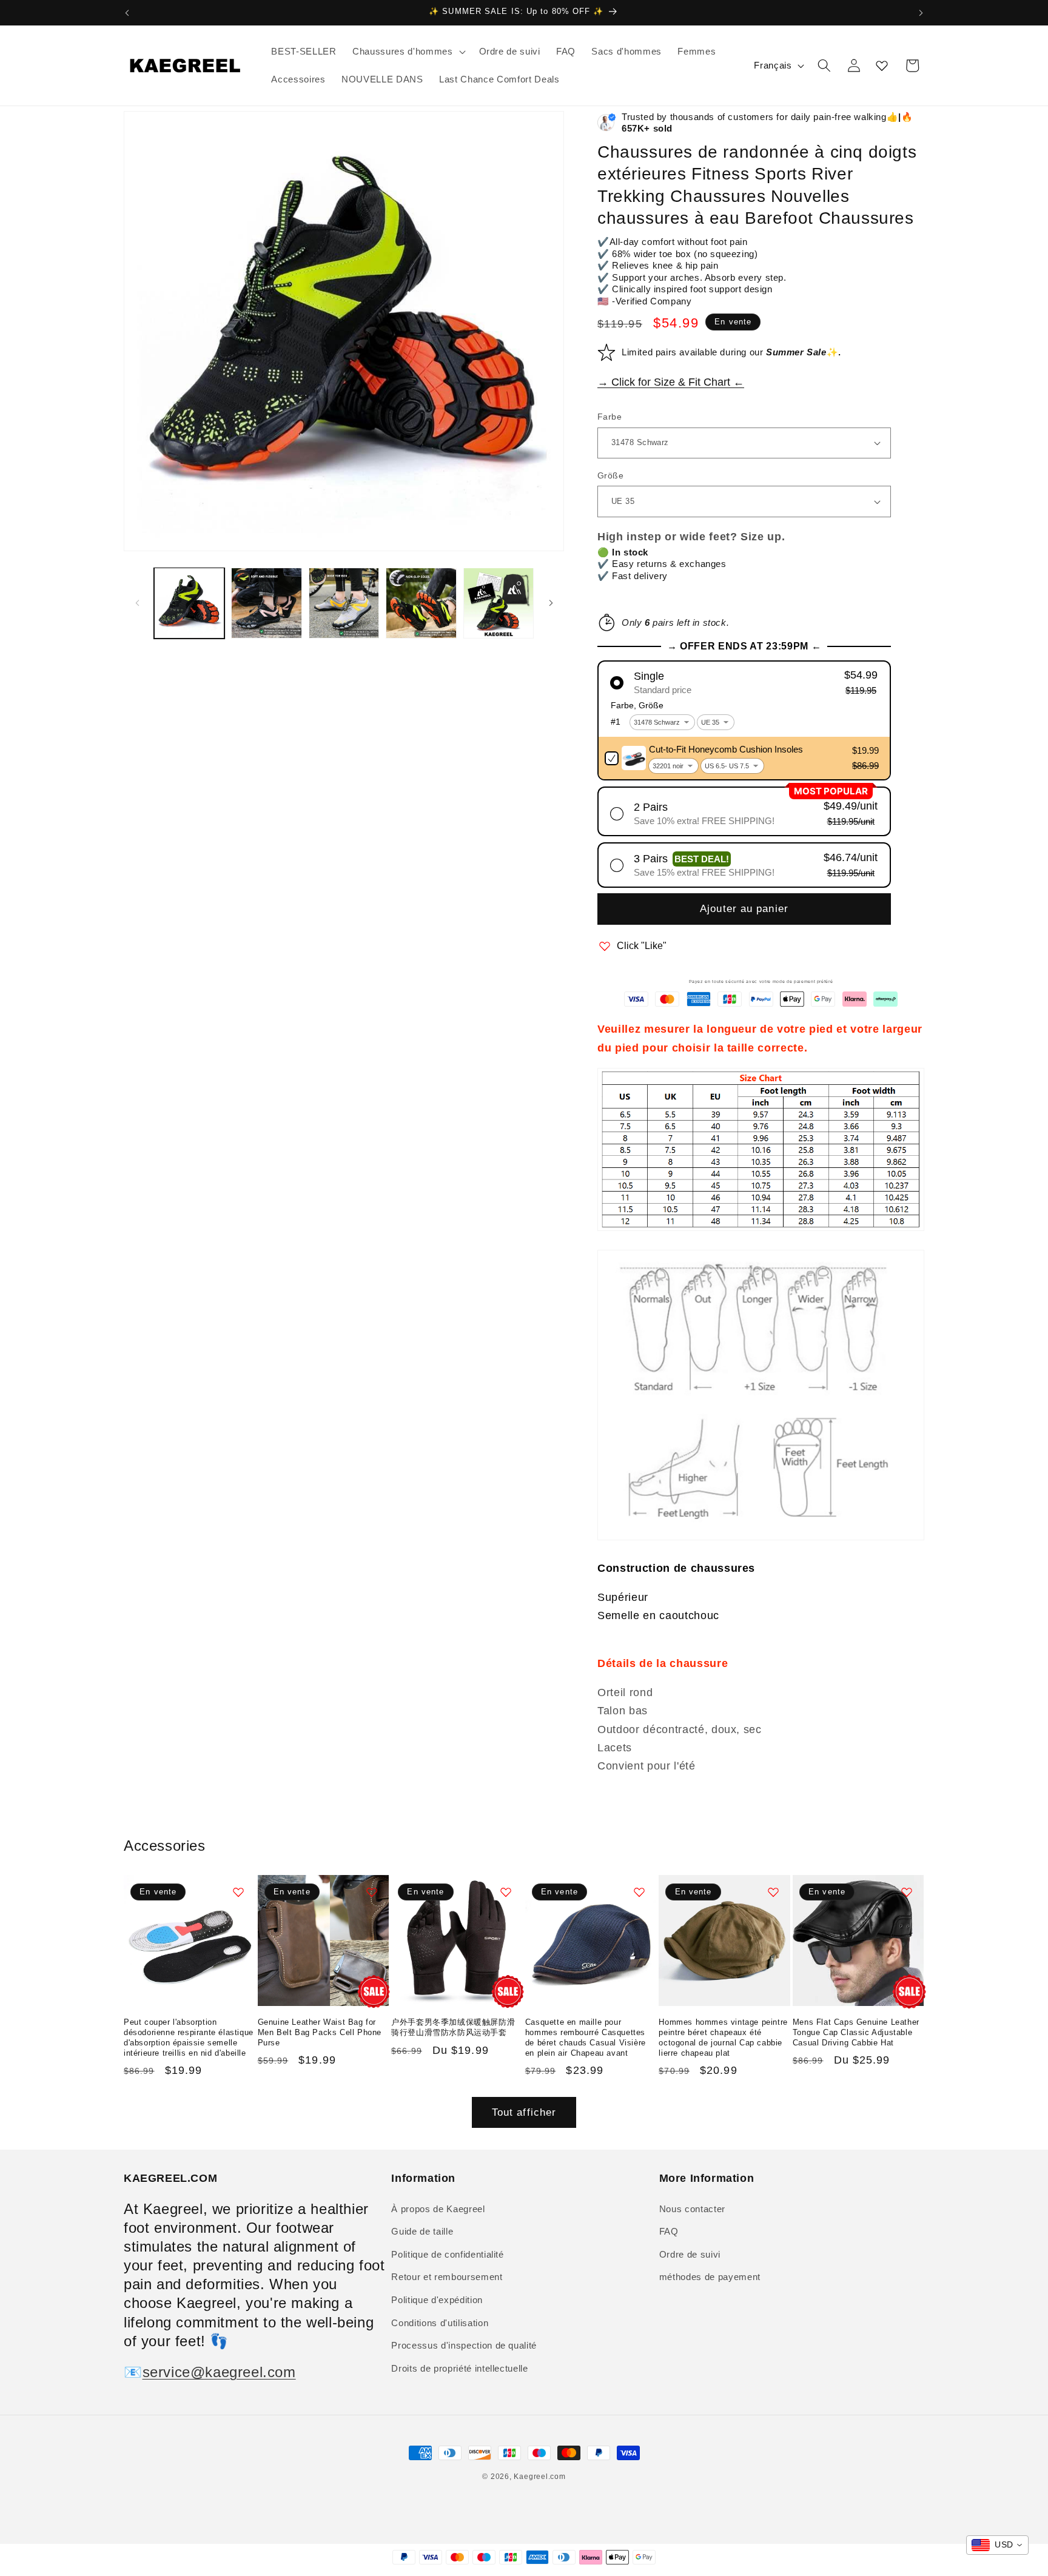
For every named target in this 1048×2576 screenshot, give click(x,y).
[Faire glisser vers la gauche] (137, 603)
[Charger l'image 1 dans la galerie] (190, 603)
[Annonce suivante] (921, 13)
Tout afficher (524, 2112)
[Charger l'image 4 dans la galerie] (421, 603)
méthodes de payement (710, 2277)
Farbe (610, 417)
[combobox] (997, 2545)
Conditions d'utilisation (440, 2323)
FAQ (669, 2231)
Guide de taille (422, 2231)
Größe (610, 475)
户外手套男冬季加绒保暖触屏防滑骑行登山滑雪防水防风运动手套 (453, 2027)
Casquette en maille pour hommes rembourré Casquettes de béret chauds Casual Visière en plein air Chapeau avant (586, 2038)
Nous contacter (692, 2209)
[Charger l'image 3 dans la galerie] (344, 603)
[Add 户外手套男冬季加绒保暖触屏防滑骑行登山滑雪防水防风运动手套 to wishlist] (506, 1892)
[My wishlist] (882, 65)
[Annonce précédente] (127, 13)
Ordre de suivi (690, 2254)
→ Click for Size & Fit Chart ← (671, 382)
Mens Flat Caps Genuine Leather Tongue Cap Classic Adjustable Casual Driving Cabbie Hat (856, 2032)
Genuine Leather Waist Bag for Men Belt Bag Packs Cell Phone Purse (320, 2032)
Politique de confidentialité (447, 2254)
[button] (408, 52)
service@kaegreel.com (219, 2372)
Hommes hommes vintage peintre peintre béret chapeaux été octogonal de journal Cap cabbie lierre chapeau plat (723, 2038)
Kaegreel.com (539, 2477)
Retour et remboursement (447, 2277)
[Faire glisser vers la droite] (551, 603)
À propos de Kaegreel (438, 2209)
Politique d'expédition (437, 2300)
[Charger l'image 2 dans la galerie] (267, 603)
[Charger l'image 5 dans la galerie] (499, 603)
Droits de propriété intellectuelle (459, 2368)
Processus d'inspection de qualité (464, 2345)
